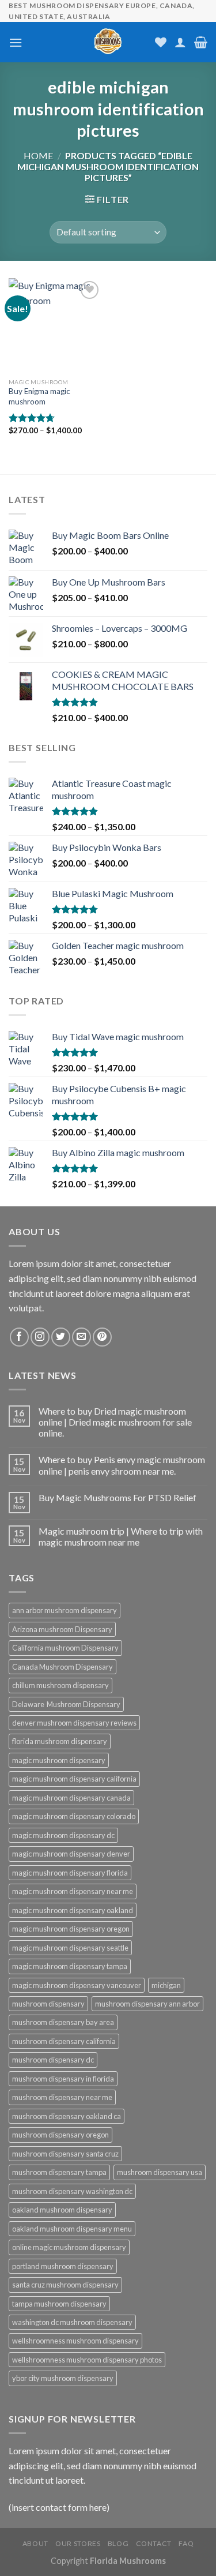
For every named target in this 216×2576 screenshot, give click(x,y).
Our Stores (78, 2543)
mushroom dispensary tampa (59, 2172)
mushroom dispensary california (64, 2041)
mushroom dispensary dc (53, 2060)
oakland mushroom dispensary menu (72, 2229)
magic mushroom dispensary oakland (73, 1910)
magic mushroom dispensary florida (70, 1873)
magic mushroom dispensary (59, 1760)
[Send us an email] (82, 1337)
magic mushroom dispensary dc (63, 1835)
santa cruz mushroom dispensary (65, 2285)
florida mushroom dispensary (60, 1741)
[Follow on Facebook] (19, 1337)
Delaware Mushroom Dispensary (66, 1704)
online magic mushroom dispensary (69, 2247)
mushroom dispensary (48, 2004)
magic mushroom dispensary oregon (71, 1929)
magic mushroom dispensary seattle (70, 1948)
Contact (154, 2543)
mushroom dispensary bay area (63, 2022)
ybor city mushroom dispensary (63, 2378)
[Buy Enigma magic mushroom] (56, 325)
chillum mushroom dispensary (60, 1685)
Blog (118, 2543)
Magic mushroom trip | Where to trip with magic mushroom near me (121, 1536)
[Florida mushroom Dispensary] (108, 42)
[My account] (180, 42)
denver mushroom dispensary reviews (74, 1723)
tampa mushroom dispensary (59, 2304)
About (35, 2543)
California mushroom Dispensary (65, 1648)
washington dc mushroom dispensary (72, 2322)
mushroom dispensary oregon (60, 2135)
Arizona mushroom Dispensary (62, 1629)
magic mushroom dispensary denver (71, 1854)
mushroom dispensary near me (62, 2097)
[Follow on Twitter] (61, 1337)
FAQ (186, 2543)
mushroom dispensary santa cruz (65, 2154)
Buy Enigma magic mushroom (39, 396)
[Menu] (16, 42)
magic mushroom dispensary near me (73, 1891)
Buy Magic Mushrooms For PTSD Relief (118, 1497)
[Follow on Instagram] (40, 1337)
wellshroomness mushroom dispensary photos (87, 2360)
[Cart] (201, 42)
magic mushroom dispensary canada (71, 1798)
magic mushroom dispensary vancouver (77, 1985)
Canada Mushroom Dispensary (62, 1667)
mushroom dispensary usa (160, 2172)
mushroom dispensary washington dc (72, 2191)
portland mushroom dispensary (63, 2266)
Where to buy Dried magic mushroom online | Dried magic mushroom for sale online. (115, 1422)
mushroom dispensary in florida (63, 2079)
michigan (166, 1985)
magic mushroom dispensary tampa (70, 1966)
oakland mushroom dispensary (62, 2210)
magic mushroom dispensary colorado (74, 1816)
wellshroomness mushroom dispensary (75, 2341)
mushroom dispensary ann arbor (147, 2004)
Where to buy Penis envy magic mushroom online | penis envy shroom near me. (122, 1465)
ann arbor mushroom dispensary (65, 1610)
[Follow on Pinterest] (102, 1337)
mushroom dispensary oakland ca (67, 2116)
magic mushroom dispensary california (74, 1779)
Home (38, 155)
